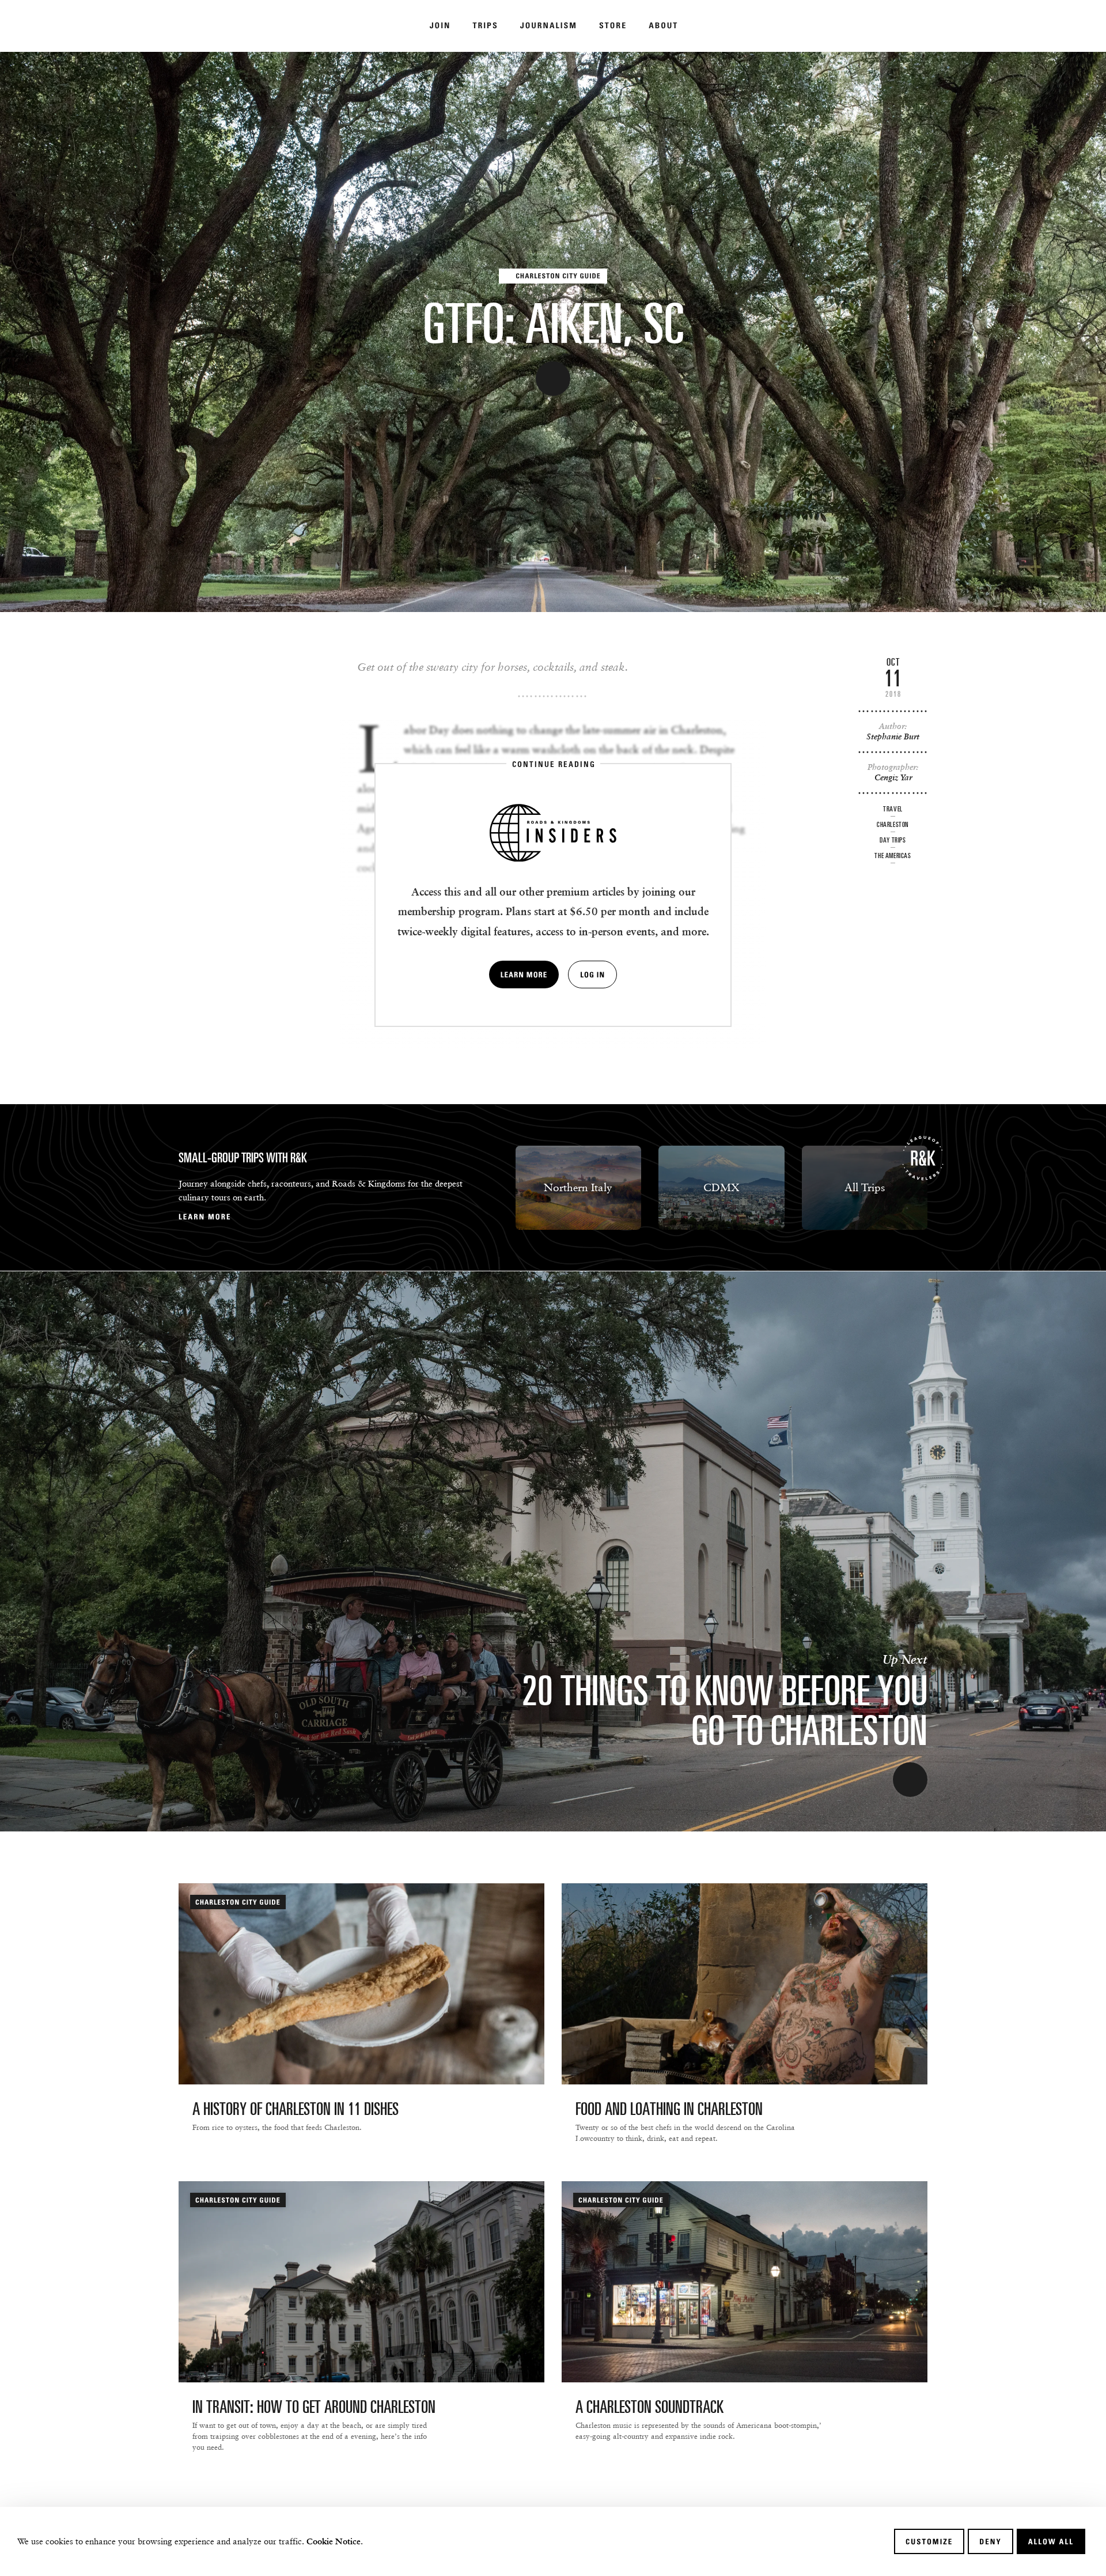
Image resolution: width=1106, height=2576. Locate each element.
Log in (592, 975)
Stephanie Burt (893, 736)
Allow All (1051, 2541)
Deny (990, 2541)
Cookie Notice (334, 2541)
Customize (929, 2541)
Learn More (524, 975)
